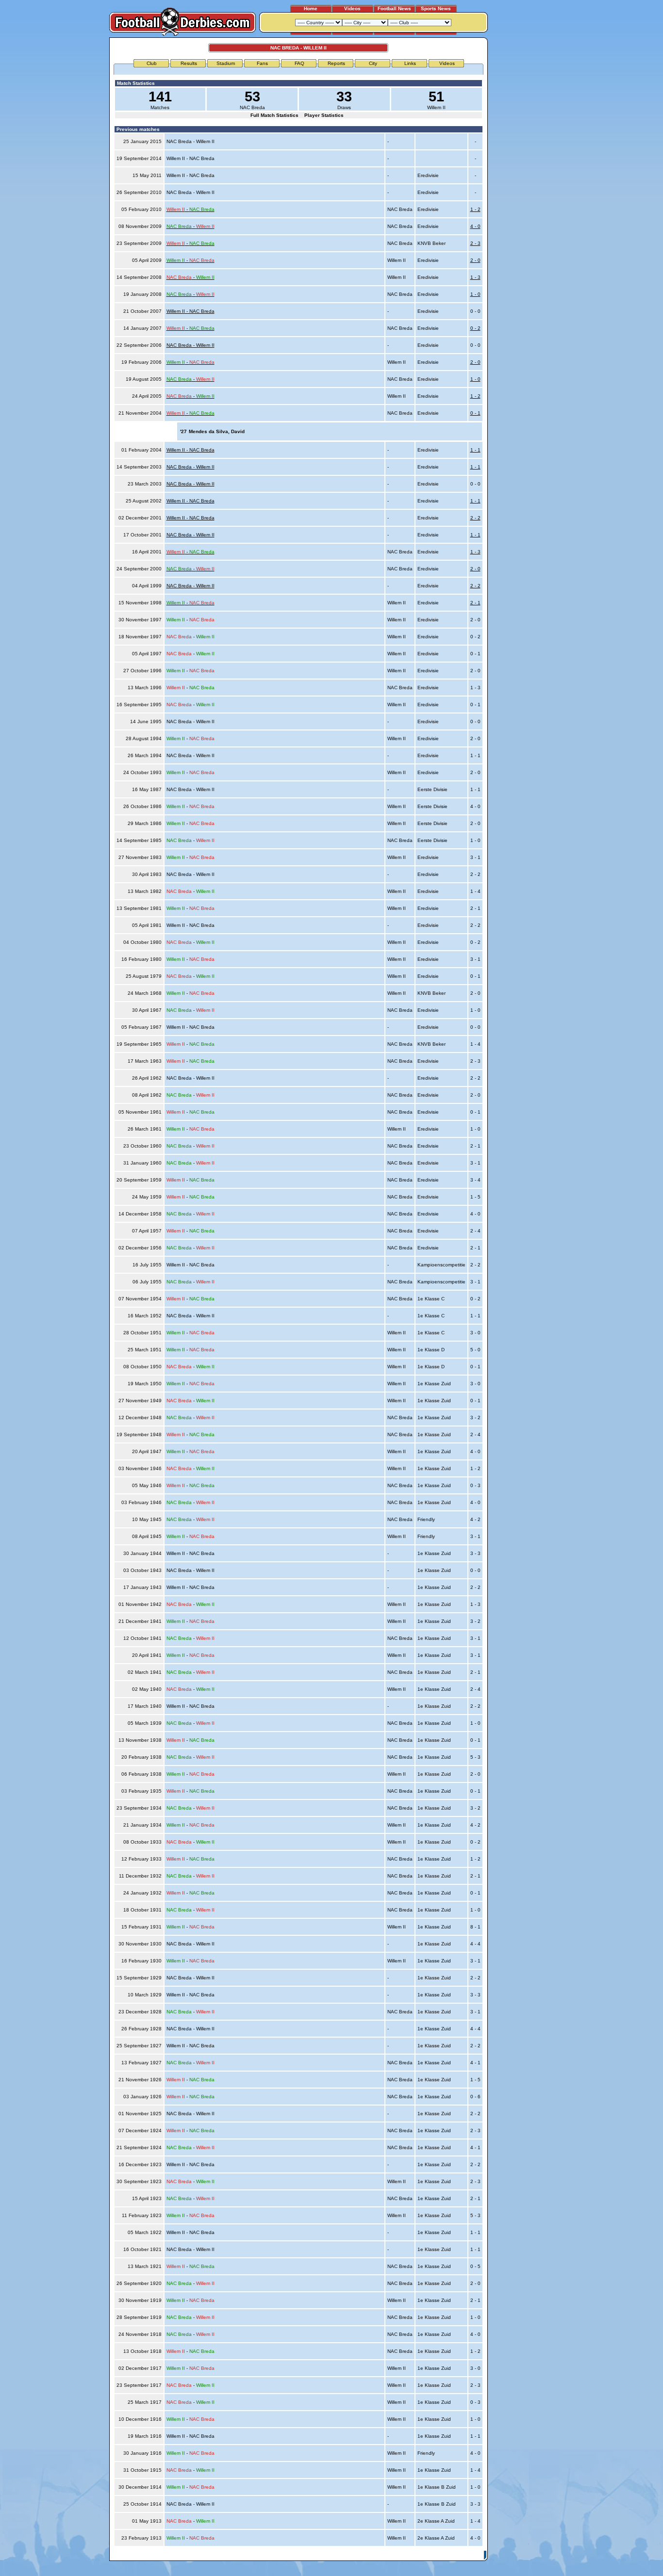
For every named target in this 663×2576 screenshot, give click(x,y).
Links (410, 63)
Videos (352, 8)
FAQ (299, 63)
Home (311, 8)
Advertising (367, 2555)
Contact (471, 2555)
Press (393, 2555)
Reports (336, 63)
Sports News (436, 8)
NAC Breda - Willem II (191, 345)
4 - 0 (475, 226)
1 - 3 (475, 277)
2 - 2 (475, 518)
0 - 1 (475, 413)
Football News (394, 8)
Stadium (226, 63)
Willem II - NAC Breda (191, 311)
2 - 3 (475, 243)
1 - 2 (475, 209)
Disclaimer (418, 2555)
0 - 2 (475, 328)
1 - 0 (475, 294)
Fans (262, 63)
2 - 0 (475, 260)
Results (189, 63)
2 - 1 (475, 603)
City (373, 63)
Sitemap (446, 2555)
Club (152, 63)
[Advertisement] (525, 183)
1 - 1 (475, 450)
